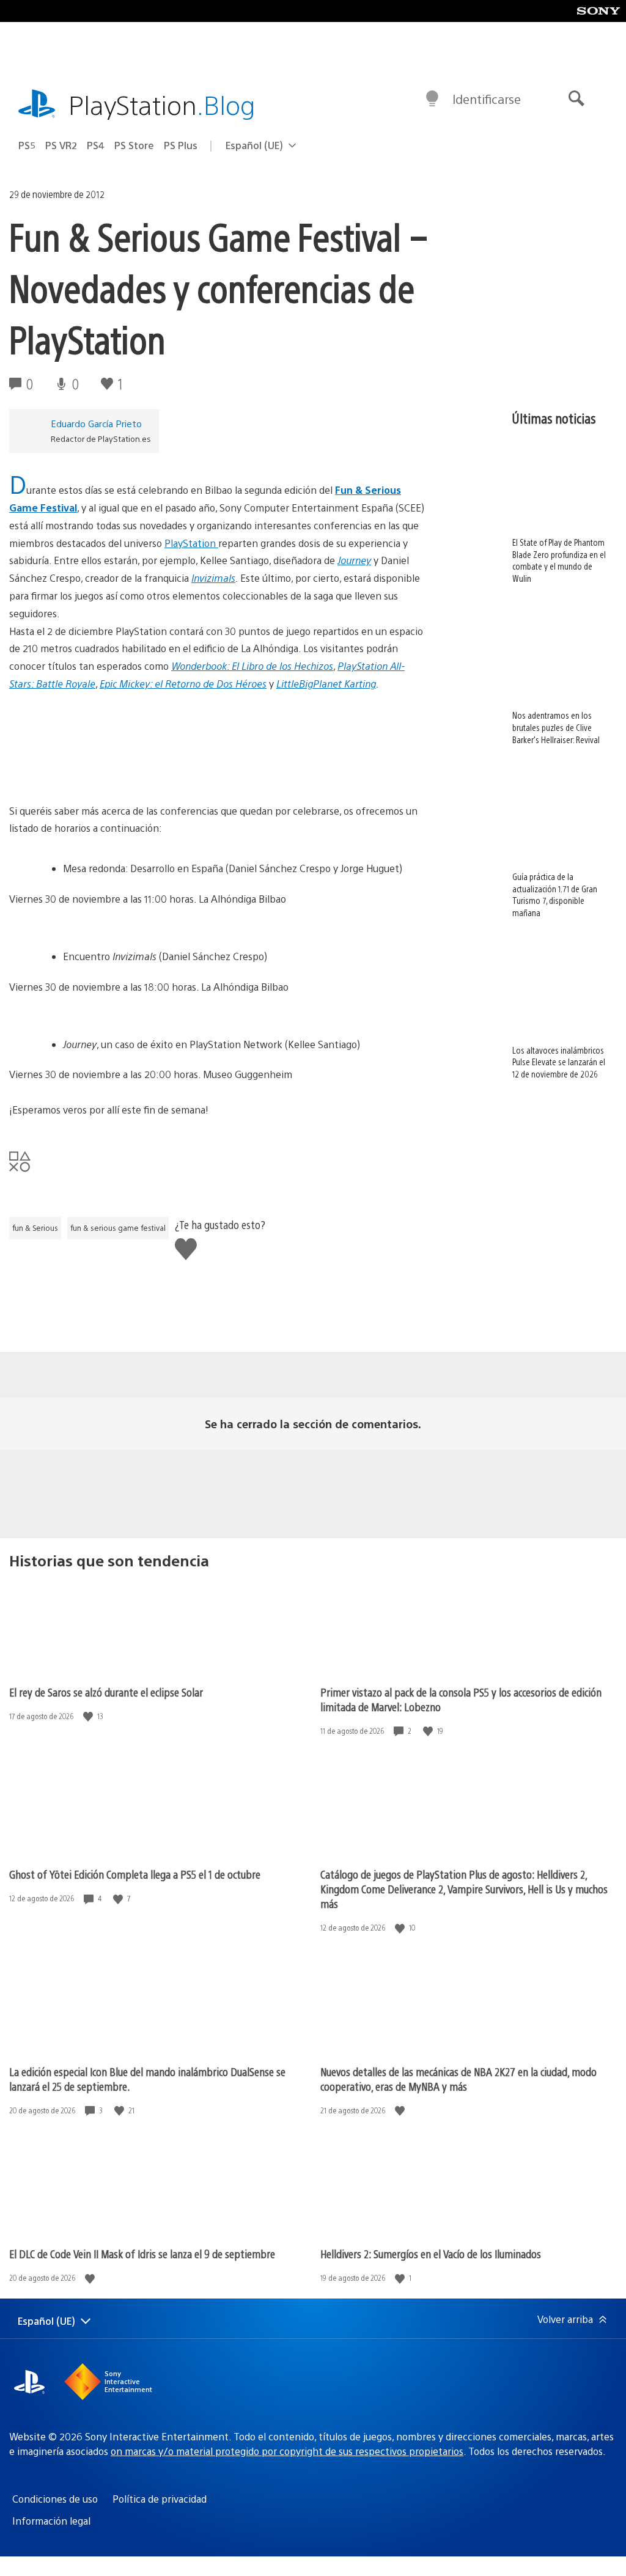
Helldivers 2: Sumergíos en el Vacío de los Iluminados (431, 2254)
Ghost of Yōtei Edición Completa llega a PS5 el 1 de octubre (135, 1874)
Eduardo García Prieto (96, 423)
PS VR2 (61, 145)
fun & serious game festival (118, 1228)
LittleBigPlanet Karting (326, 684)
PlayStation (162, 104)
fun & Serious (35, 1228)
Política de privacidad (160, 2499)
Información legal (51, 2521)
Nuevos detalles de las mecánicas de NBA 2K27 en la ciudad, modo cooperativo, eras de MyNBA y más (458, 2079)
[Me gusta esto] (89, 1716)
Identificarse (487, 99)
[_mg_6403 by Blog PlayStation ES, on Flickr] (218, 739)
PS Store (134, 145)
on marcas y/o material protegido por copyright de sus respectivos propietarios (287, 2451)
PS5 (27, 145)
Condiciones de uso (55, 2499)
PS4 (96, 145)
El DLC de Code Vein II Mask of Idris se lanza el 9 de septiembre (142, 2254)
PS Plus (181, 145)
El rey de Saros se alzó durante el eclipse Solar (106, 1692)
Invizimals (213, 578)
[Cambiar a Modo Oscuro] (432, 99)
